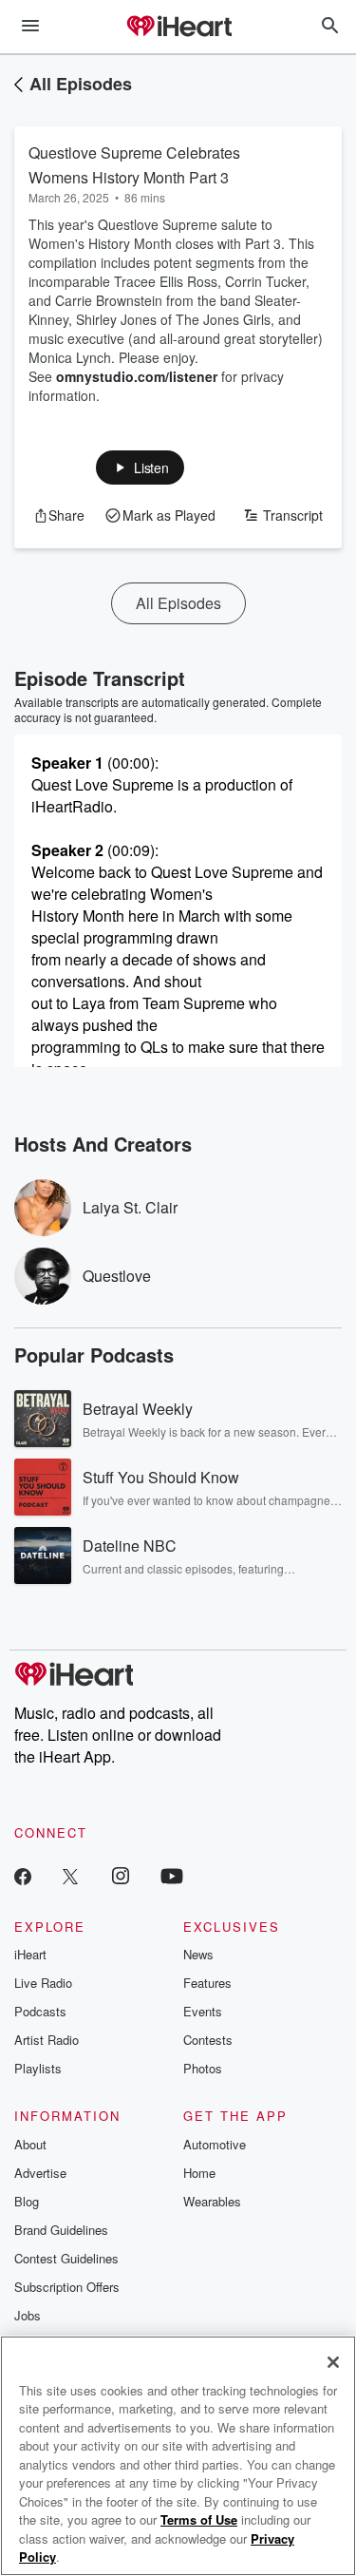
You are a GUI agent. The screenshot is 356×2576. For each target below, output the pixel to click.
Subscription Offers (67, 2287)
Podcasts (40, 2011)
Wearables (212, 2201)
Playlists (38, 2068)
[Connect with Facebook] (23, 1875)
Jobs (28, 2315)
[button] (140, 467)
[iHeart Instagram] (121, 1875)
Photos (203, 2068)
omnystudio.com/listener (137, 376)
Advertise (40, 2173)
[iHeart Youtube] (172, 1875)
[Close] (333, 2362)
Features (207, 1983)
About (30, 2144)
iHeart (30, 1954)
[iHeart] (178, 28)
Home (199, 2173)
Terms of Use (199, 2519)
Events (203, 2011)
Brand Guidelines (61, 2230)
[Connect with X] (70, 1875)
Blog (27, 2201)
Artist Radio (47, 2040)
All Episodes (81, 84)
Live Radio (43, 1983)
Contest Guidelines (66, 2258)
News (198, 1954)
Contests (208, 2040)
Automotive (215, 2144)
